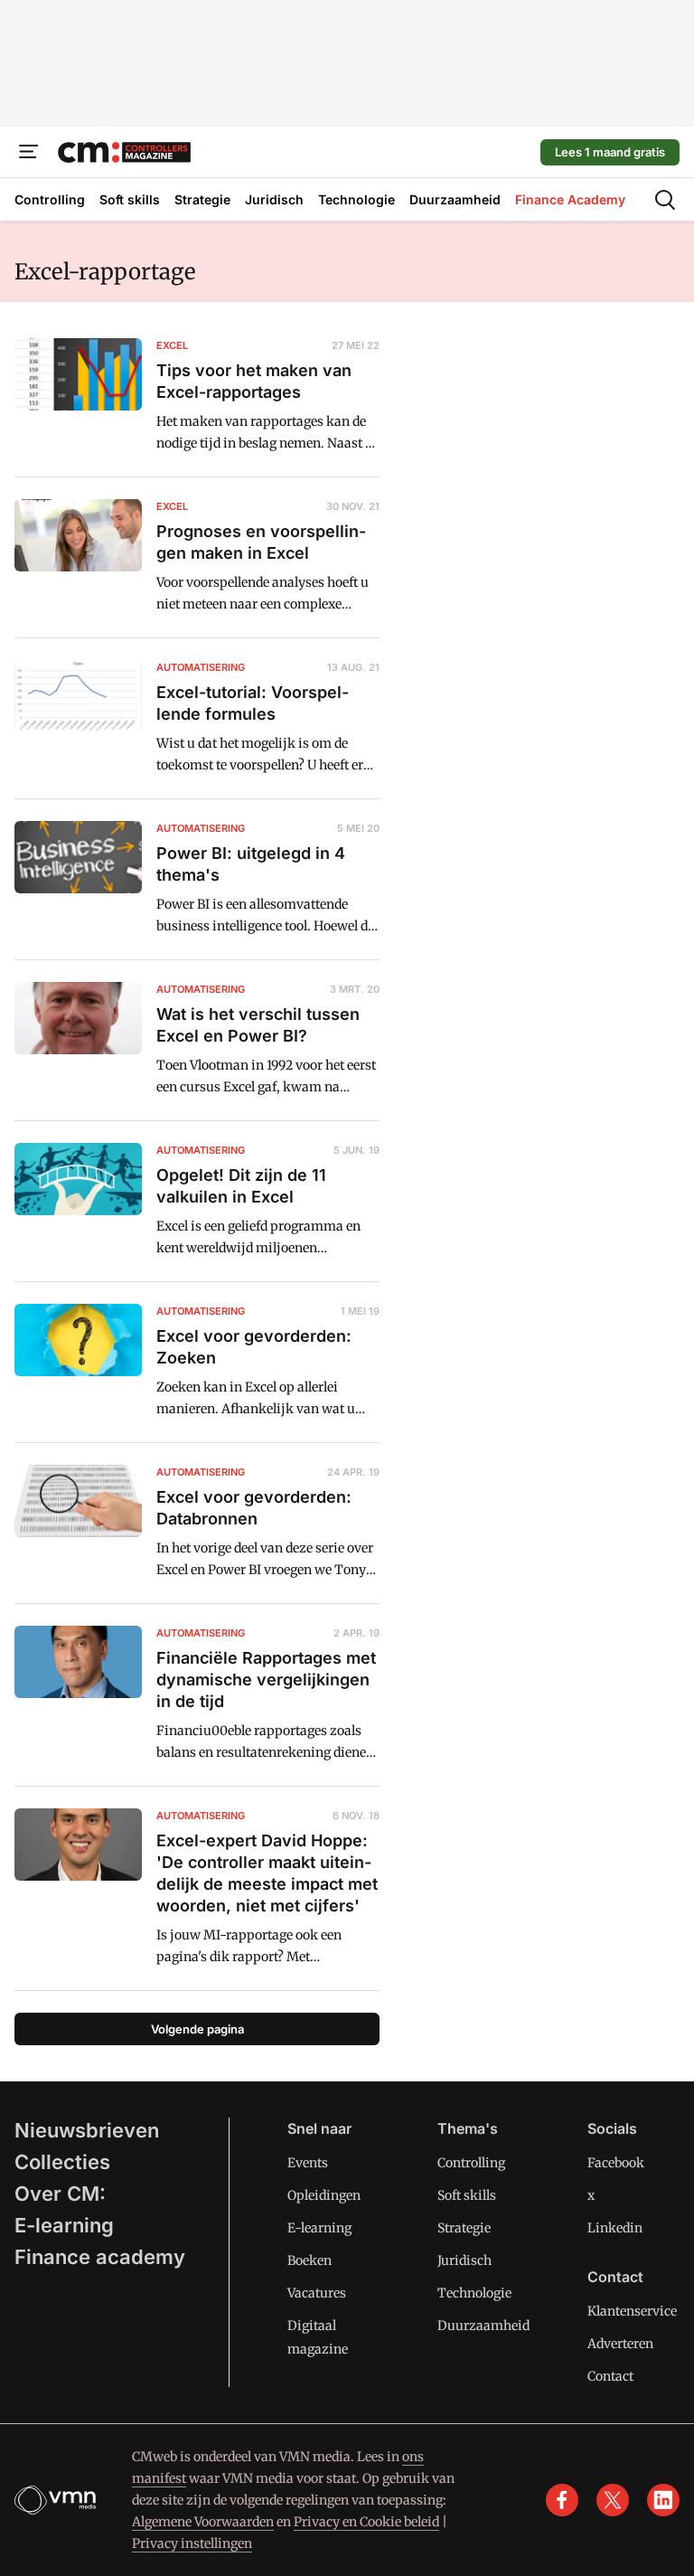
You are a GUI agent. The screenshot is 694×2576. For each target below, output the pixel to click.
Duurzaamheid (483, 2326)
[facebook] (562, 2500)
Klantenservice (632, 2311)
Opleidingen (324, 2195)
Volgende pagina (197, 2029)
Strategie (464, 2228)
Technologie (474, 2293)
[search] (665, 200)
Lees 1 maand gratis (610, 152)
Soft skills (467, 2195)
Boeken (309, 2260)
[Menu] (29, 152)
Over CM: (60, 2194)
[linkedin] (663, 2500)
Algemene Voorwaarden (203, 2522)
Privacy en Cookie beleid (366, 2522)
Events (308, 2163)
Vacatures (317, 2293)
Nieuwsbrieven (87, 2130)
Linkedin (615, 2228)
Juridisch (464, 2260)
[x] (613, 2500)
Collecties (62, 2162)
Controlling (471, 2163)
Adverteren (620, 2344)
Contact (610, 2376)
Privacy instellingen (192, 2543)
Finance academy (100, 2257)
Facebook (616, 2163)
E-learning (64, 2225)
